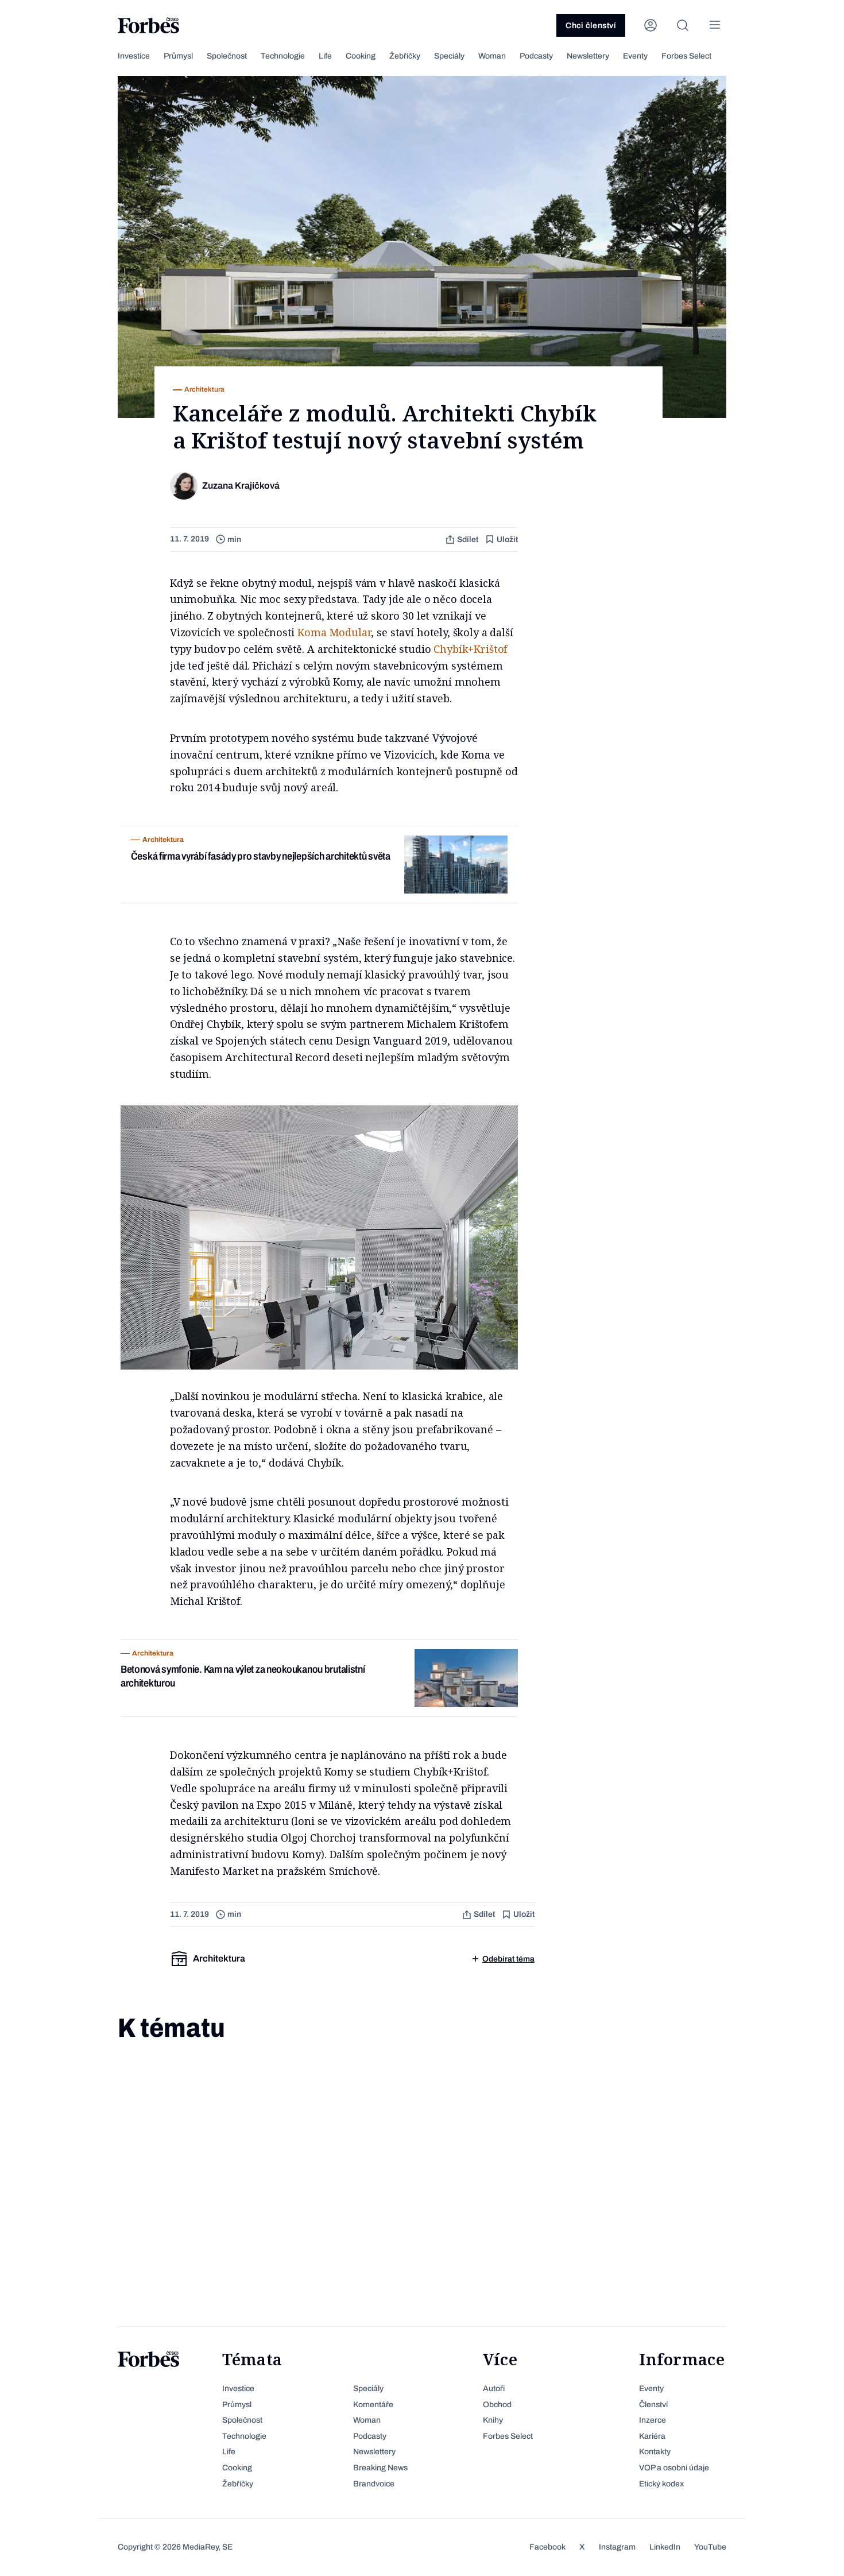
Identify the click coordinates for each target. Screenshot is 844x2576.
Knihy (493, 2420)
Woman (492, 56)
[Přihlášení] (651, 25)
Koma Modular (334, 632)
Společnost (227, 56)
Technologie (283, 56)
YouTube (710, 2547)
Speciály (449, 56)
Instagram (617, 2547)
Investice (134, 56)
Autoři (494, 2389)
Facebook (547, 2547)
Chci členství (591, 26)
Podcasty (536, 56)
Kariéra (652, 2436)
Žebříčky (405, 56)
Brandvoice (374, 2484)
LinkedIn (665, 2547)
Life (325, 56)
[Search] (683, 25)
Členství (653, 2405)
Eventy (635, 56)
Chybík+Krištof (470, 649)
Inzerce (653, 2420)
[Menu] (715, 25)
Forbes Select (686, 56)
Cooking (361, 56)
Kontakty (655, 2452)
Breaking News (380, 2468)
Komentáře (373, 2405)
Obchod (497, 2405)
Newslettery (588, 56)
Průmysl (178, 56)
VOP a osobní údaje (674, 2468)
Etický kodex (661, 2484)
